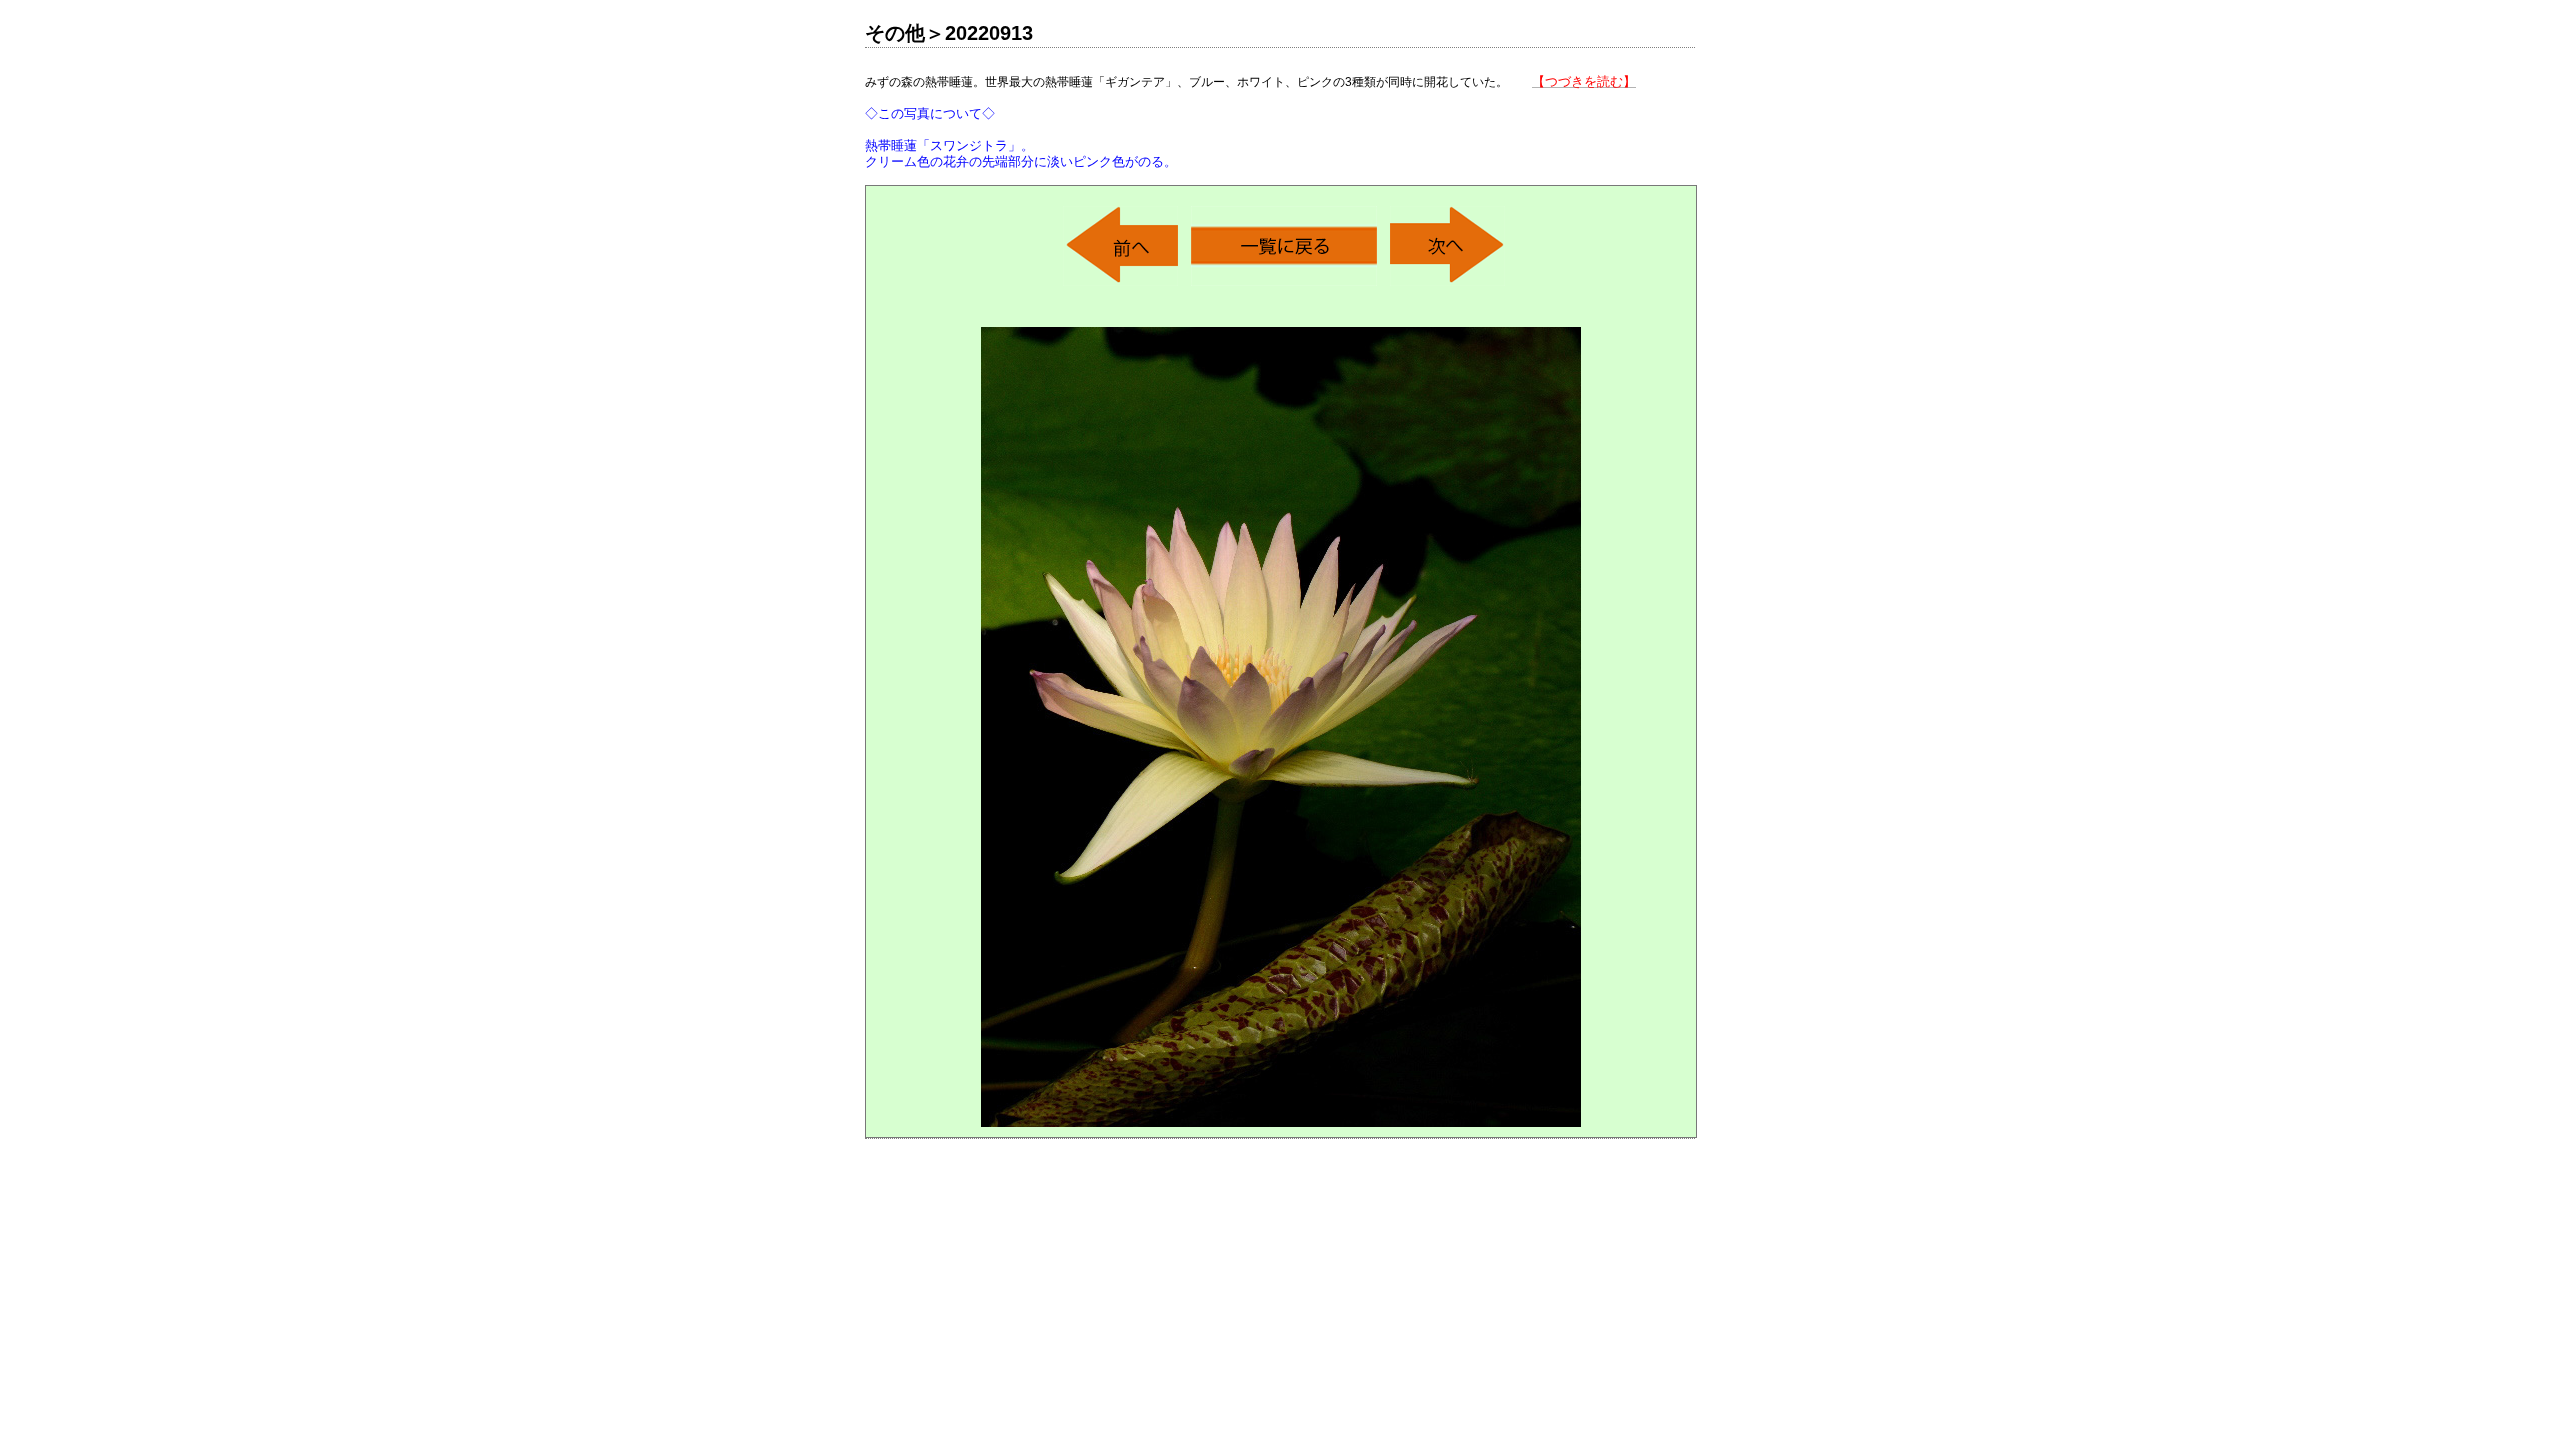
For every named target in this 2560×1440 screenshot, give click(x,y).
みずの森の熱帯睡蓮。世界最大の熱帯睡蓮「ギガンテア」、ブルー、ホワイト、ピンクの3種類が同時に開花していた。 (1250, 121)
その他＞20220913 (949, 33)
